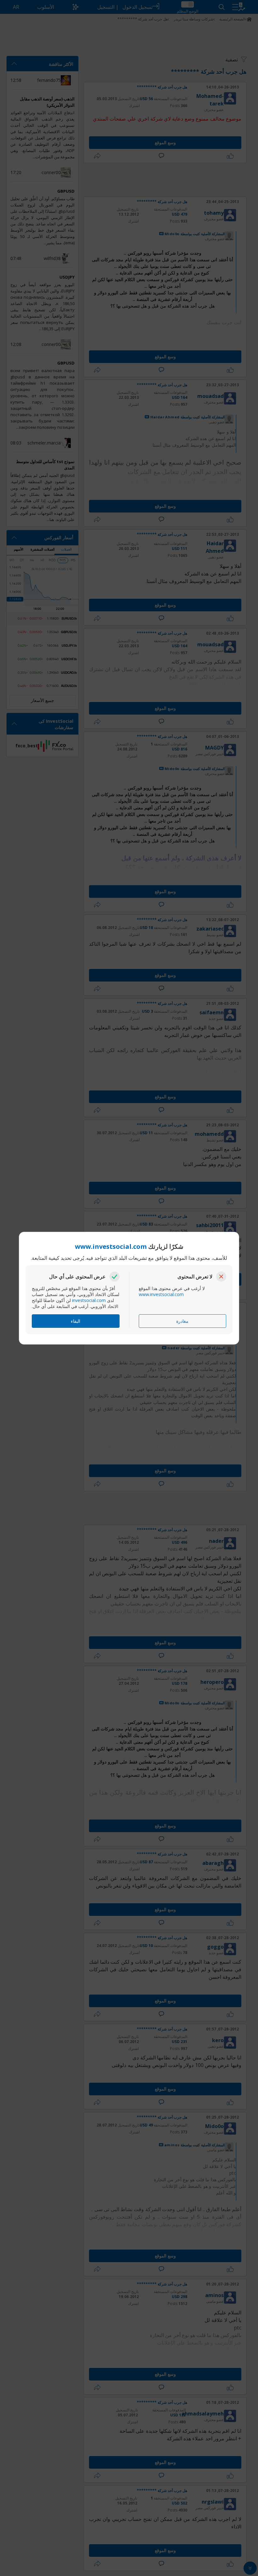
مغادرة (182, 1321)
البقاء (76, 1321)
